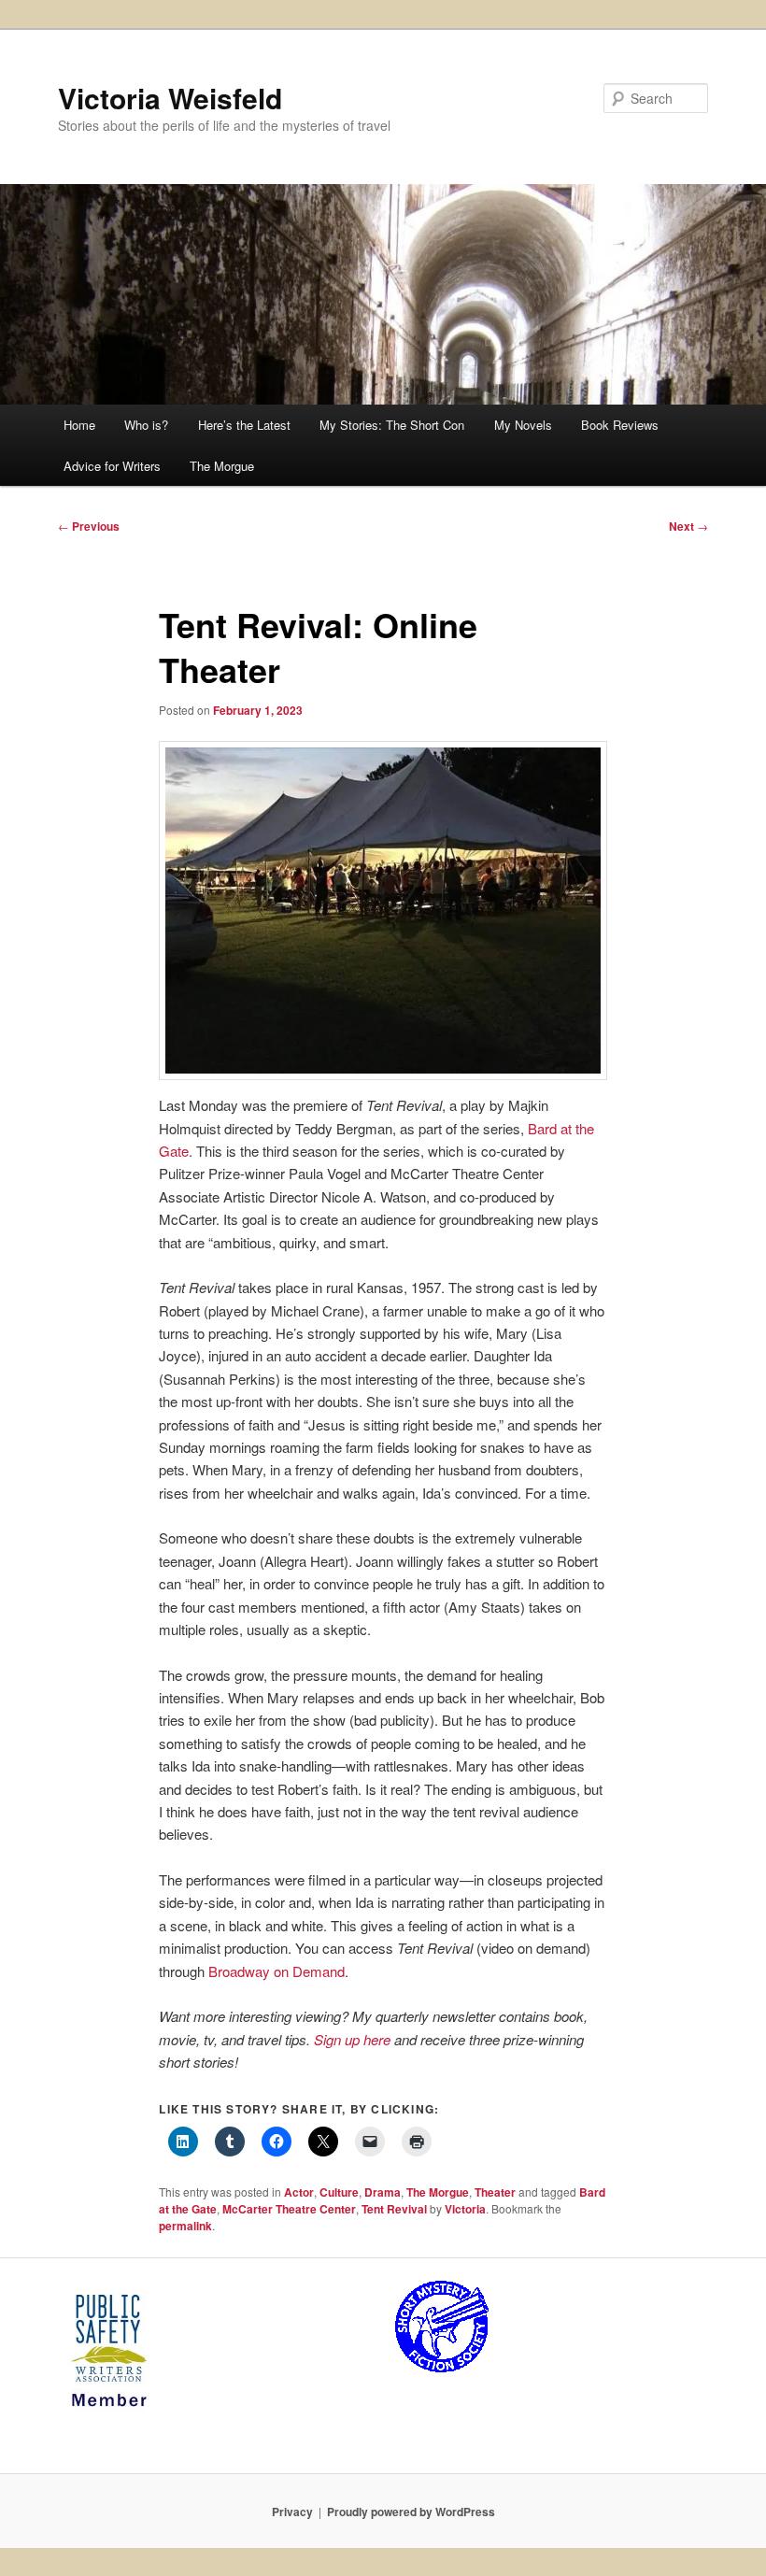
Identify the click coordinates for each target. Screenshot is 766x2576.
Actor (299, 2192)
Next (688, 526)
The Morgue (222, 466)
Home (79, 425)
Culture (339, 2192)
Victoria (465, 2209)
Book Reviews (620, 425)
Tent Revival (394, 2209)
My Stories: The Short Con (392, 425)
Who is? (146, 425)
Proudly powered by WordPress (411, 2512)
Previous (89, 526)
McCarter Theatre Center (289, 2209)
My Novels (523, 425)
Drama (383, 2192)
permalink (185, 2226)
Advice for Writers (112, 466)
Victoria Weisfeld (170, 98)
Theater (495, 2192)
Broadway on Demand (277, 1971)
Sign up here (352, 2039)
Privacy (292, 2512)
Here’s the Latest (244, 425)
